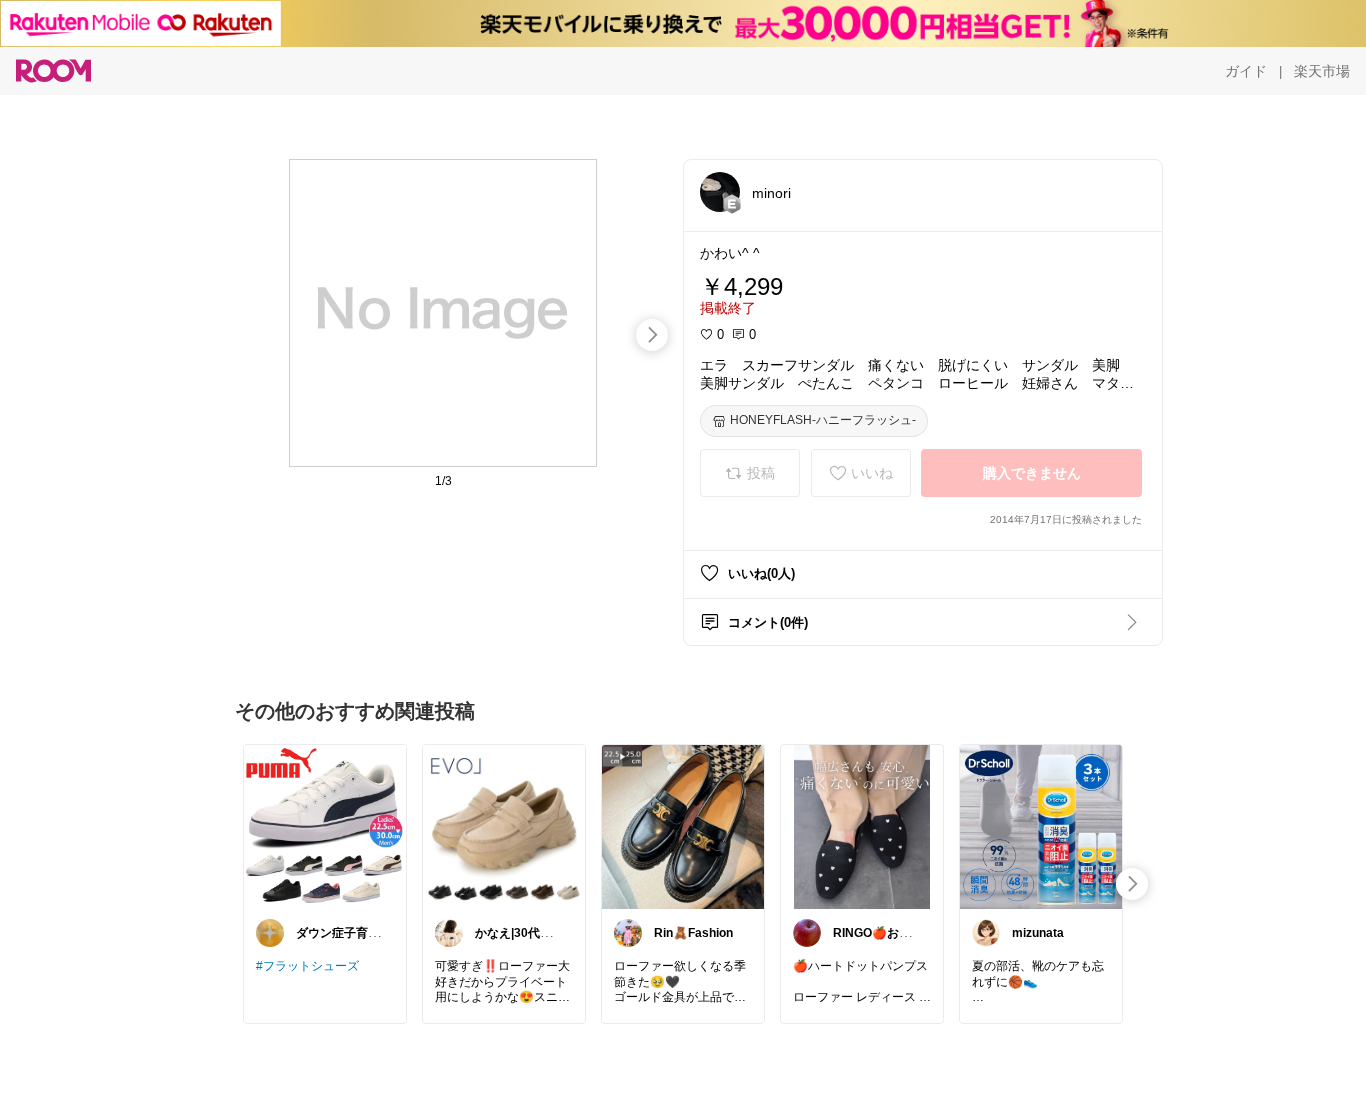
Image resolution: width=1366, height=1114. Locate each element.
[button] (720, 192)
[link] (325, 826)
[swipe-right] (652, 335)
